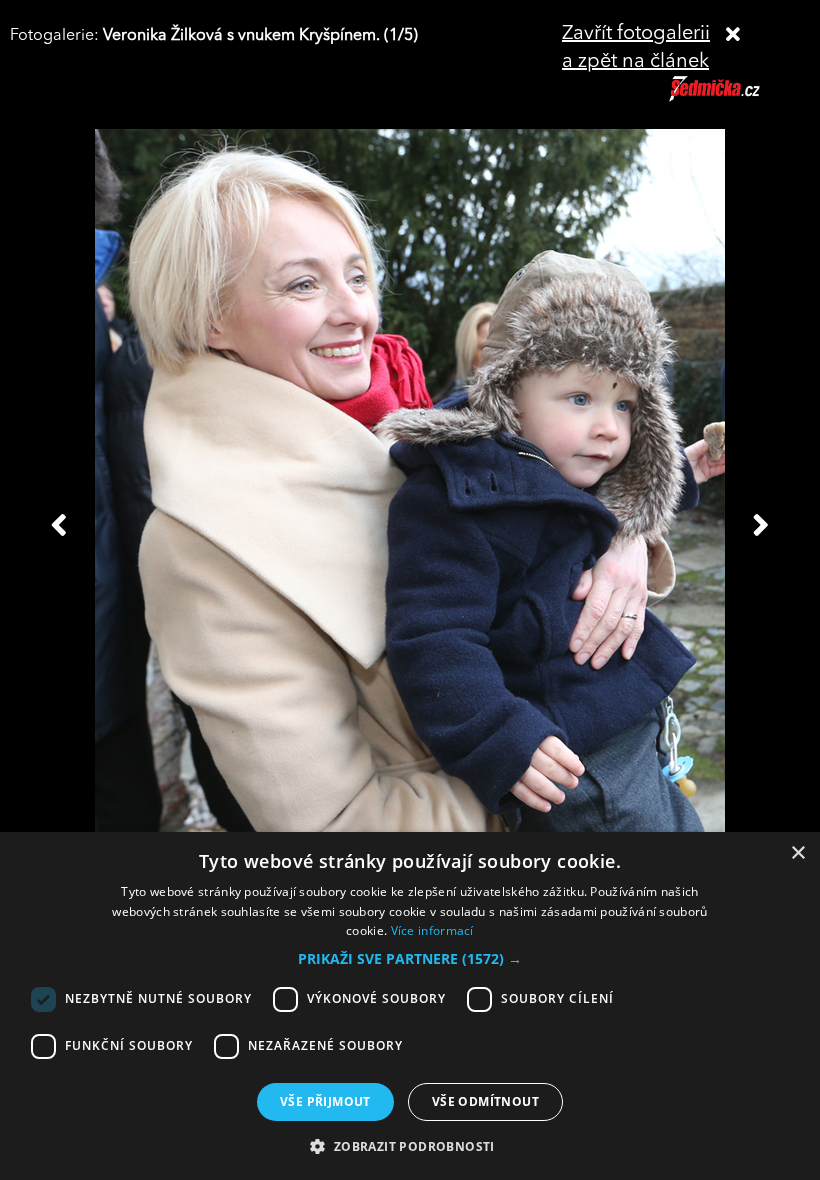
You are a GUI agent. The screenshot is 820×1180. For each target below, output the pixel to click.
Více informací (432, 930)
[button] (410, 959)
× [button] (797, 853)
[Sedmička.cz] (739, 98)
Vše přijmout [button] (325, 1101)
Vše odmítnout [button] (485, 1101)
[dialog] (410, 1006)
